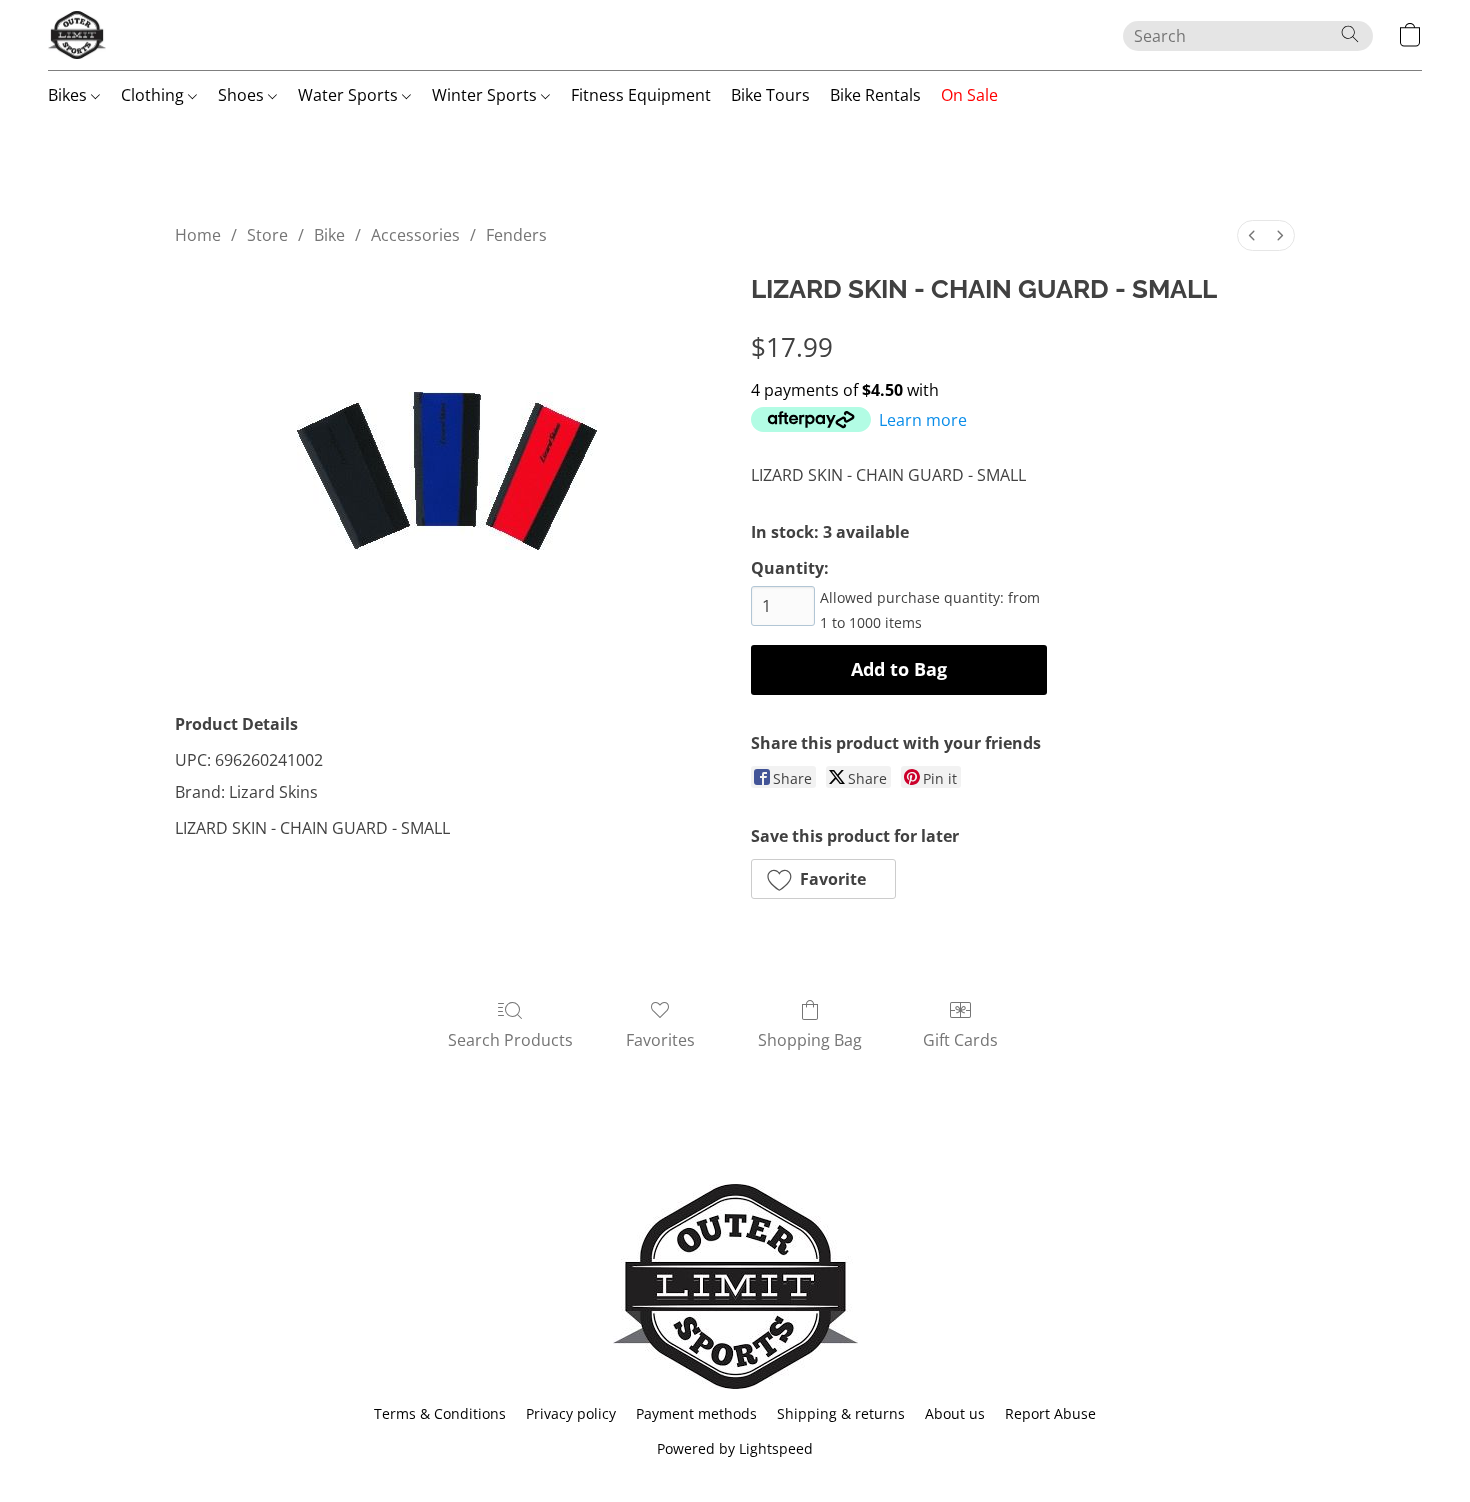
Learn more (923, 420)
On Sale (969, 95)
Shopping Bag (810, 1040)
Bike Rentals (875, 95)
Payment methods (696, 1413)
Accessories (415, 235)
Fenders (516, 235)
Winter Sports (486, 95)
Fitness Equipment (641, 95)
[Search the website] (1350, 34)
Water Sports (350, 95)
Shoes (243, 95)
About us (955, 1413)
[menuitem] (1252, 235)
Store (267, 235)
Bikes (69, 95)
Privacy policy (571, 1413)
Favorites (660, 1040)
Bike (329, 235)
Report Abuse (1050, 1413)
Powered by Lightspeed (735, 1448)
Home (198, 235)
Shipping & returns (841, 1413)
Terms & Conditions (440, 1413)
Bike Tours (770, 95)
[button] (77, 35)
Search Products (510, 1040)
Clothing (154, 95)
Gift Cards (960, 1040)
